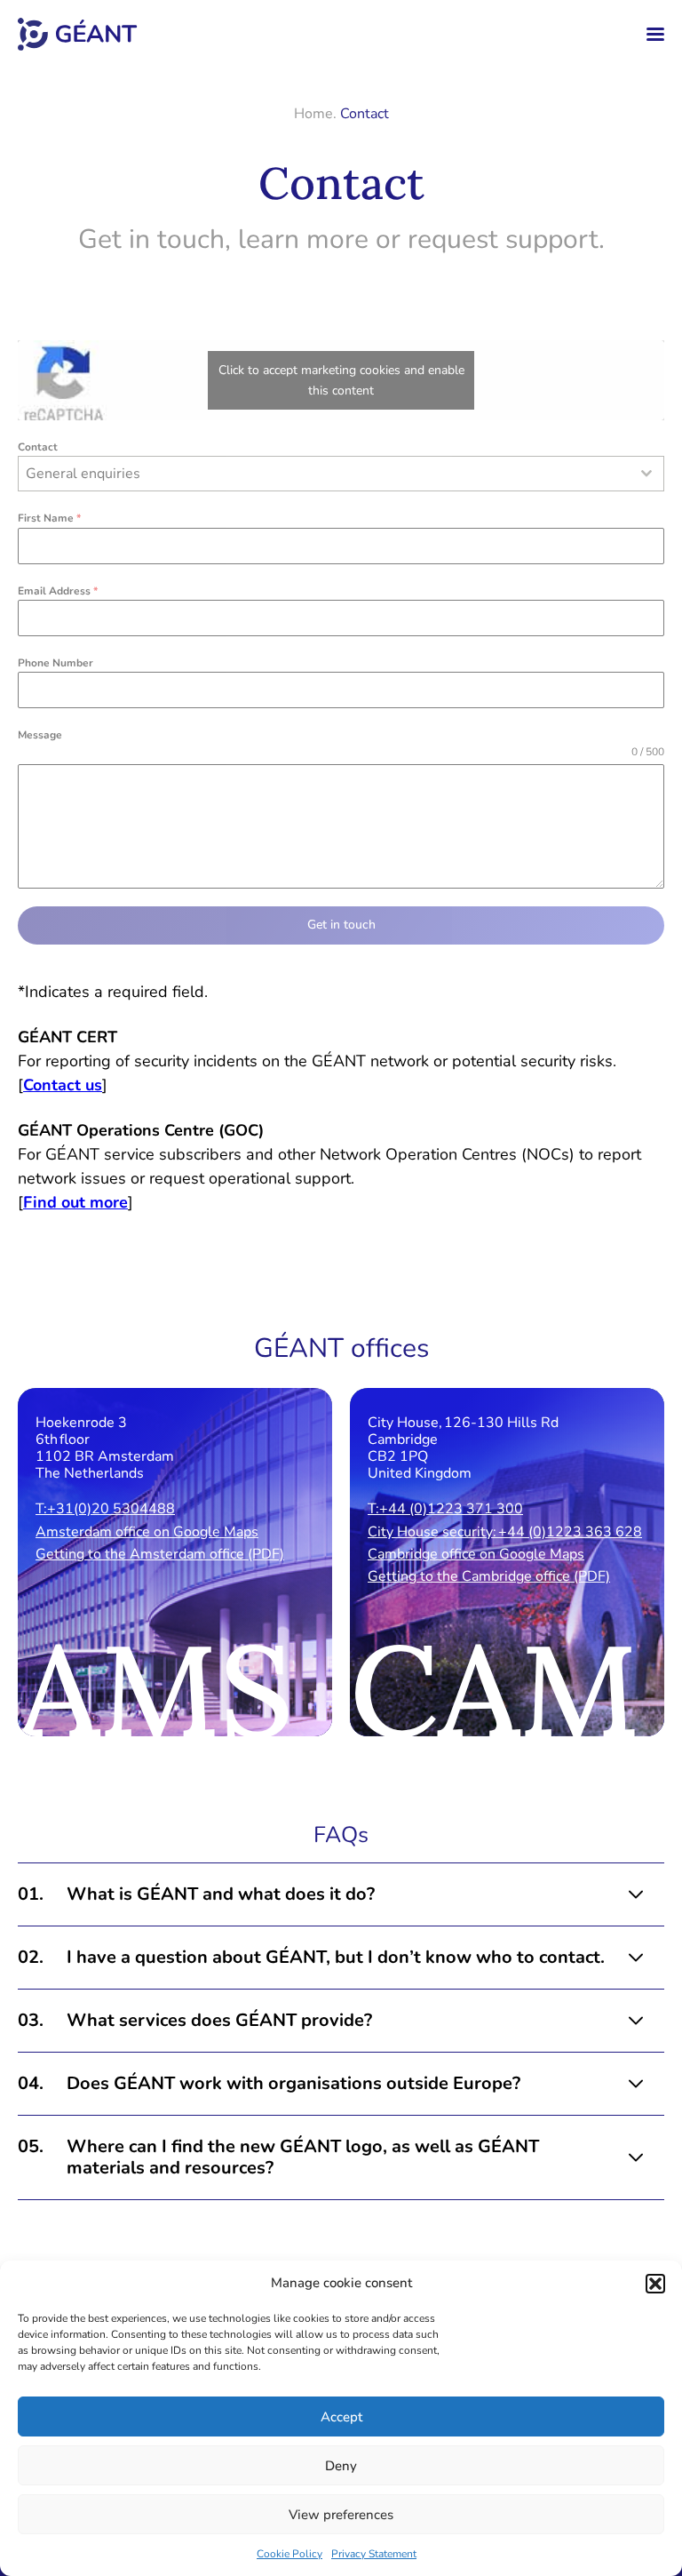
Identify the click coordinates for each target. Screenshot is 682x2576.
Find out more (75, 1202)
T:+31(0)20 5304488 (105, 1509)
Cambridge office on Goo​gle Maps (476, 1554)
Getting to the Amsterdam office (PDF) (160, 1554)
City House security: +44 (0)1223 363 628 (505, 1532)
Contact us (63, 1085)
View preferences (341, 2515)
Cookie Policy (289, 2554)
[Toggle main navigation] (655, 34)
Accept (341, 2417)
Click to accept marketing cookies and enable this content (341, 380)
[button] (655, 2284)
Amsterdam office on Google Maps (147, 1532)
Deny (341, 2466)
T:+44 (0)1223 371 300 (445, 1509)
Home (313, 114)
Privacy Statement (374, 2554)
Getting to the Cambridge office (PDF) (489, 1576)
